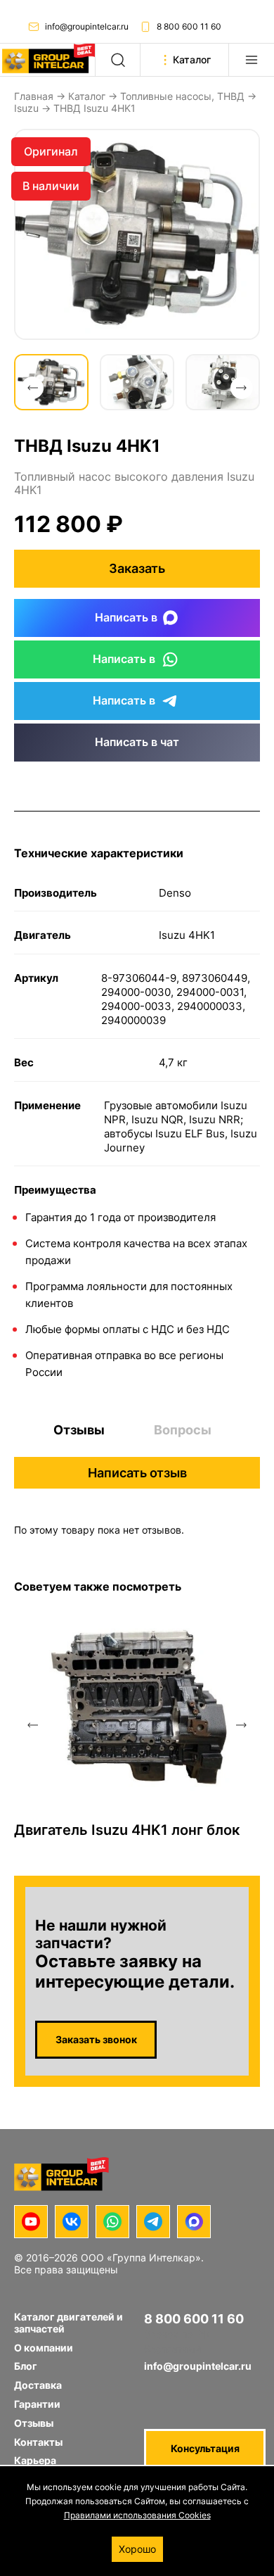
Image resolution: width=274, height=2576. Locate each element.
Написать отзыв (137, 1473)
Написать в (126, 617)
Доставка (38, 2385)
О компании (44, 2348)
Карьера (35, 2460)
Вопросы (183, 1430)
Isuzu (26, 108)
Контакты (38, 2442)
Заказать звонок (96, 2039)
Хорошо (137, 2549)
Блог (26, 2366)
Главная (34, 96)
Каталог (87, 96)
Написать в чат (137, 742)
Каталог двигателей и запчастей (68, 2323)
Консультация (205, 2448)
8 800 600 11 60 (189, 26)
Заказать (137, 568)
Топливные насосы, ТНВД (182, 96)
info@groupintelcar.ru (87, 26)
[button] (32, 388)
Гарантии (37, 2404)
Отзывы (79, 1430)
